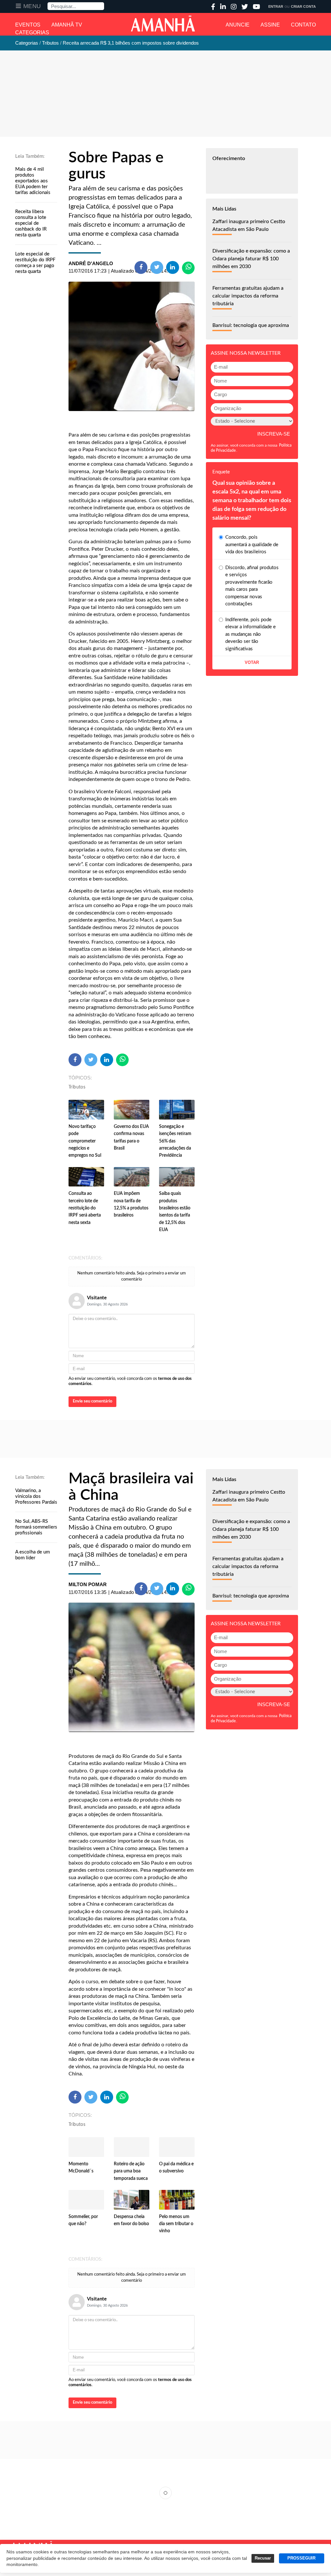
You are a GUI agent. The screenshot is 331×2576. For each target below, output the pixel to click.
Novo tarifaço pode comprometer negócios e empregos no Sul (85, 1141)
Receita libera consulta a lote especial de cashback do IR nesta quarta (31, 223)
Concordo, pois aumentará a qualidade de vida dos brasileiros (252, 545)
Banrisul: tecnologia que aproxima (251, 325)
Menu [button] (32, 6)
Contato (303, 25)
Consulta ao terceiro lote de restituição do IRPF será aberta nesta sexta (85, 1208)
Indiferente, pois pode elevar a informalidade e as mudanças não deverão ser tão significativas (251, 634)
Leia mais (165, 2493)
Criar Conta (303, 6)
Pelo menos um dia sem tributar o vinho (176, 2224)
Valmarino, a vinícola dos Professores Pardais (36, 1496)
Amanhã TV (67, 25)
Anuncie (238, 25)
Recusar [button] (263, 2558)
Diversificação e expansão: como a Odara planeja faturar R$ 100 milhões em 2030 (251, 259)
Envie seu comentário (92, 1401)
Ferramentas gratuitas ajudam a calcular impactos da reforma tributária (248, 296)
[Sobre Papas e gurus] (132, 346)
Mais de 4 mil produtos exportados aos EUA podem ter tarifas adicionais (33, 181)
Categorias (32, 32)
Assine (270, 25)
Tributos (77, 1087)
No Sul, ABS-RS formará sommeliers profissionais (36, 1527)
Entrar (276, 6)
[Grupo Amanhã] (163, 24)
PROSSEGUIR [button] (301, 2558)
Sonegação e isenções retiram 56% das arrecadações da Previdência (175, 1141)
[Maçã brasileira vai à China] (132, 1667)
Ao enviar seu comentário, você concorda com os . (130, 1381)
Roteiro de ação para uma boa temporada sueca (131, 2171)
